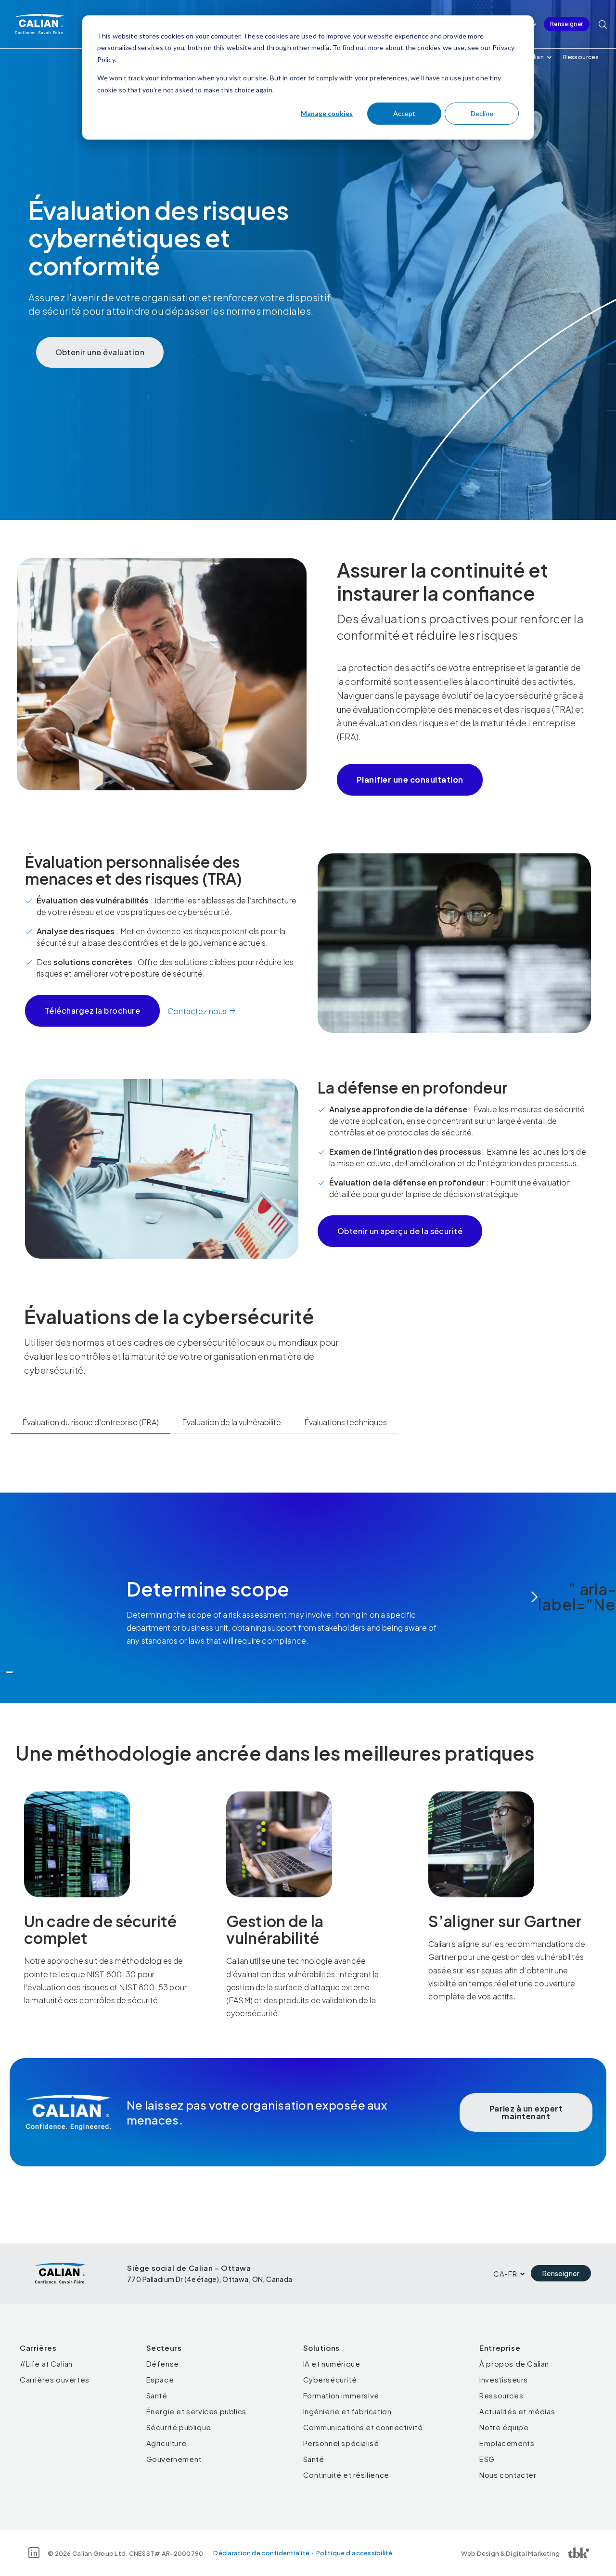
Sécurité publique (179, 2427)
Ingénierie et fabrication (347, 2411)
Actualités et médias (517, 2411)
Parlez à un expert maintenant (526, 2112)
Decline (482, 113)
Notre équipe (504, 2427)
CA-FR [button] (505, 2273)
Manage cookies (327, 113)
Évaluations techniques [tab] (346, 1422)
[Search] (603, 24)
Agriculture (167, 2443)
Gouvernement (174, 2459)
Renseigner (567, 24)
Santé (157, 2395)
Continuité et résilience (346, 2475)
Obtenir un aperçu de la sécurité (400, 1231)
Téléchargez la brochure (92, 1011)
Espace (160, 2379)
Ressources (581, 57)
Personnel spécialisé (341, 2443)
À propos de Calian (514, 2363)
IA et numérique (332, 2363)
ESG (487, 2459)
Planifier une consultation (410, 779)
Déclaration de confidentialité (261, 2553)
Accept (404, 113)
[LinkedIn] (34, 2553)
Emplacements (507, 2443)
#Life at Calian (46, 2363)
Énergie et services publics (196, 2411)
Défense (163, 2363)
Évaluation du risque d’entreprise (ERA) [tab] (90, 1422)
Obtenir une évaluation (100, 352)
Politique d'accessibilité (354, 2553)
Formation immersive (341, 2395)
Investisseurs (504, 2379)
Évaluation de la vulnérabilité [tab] (231, 1422)
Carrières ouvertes (55, 2379)
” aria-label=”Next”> (590, 1597)
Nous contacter (508, 2475)
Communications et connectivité (363, 2427)
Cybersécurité (330, 2379)
